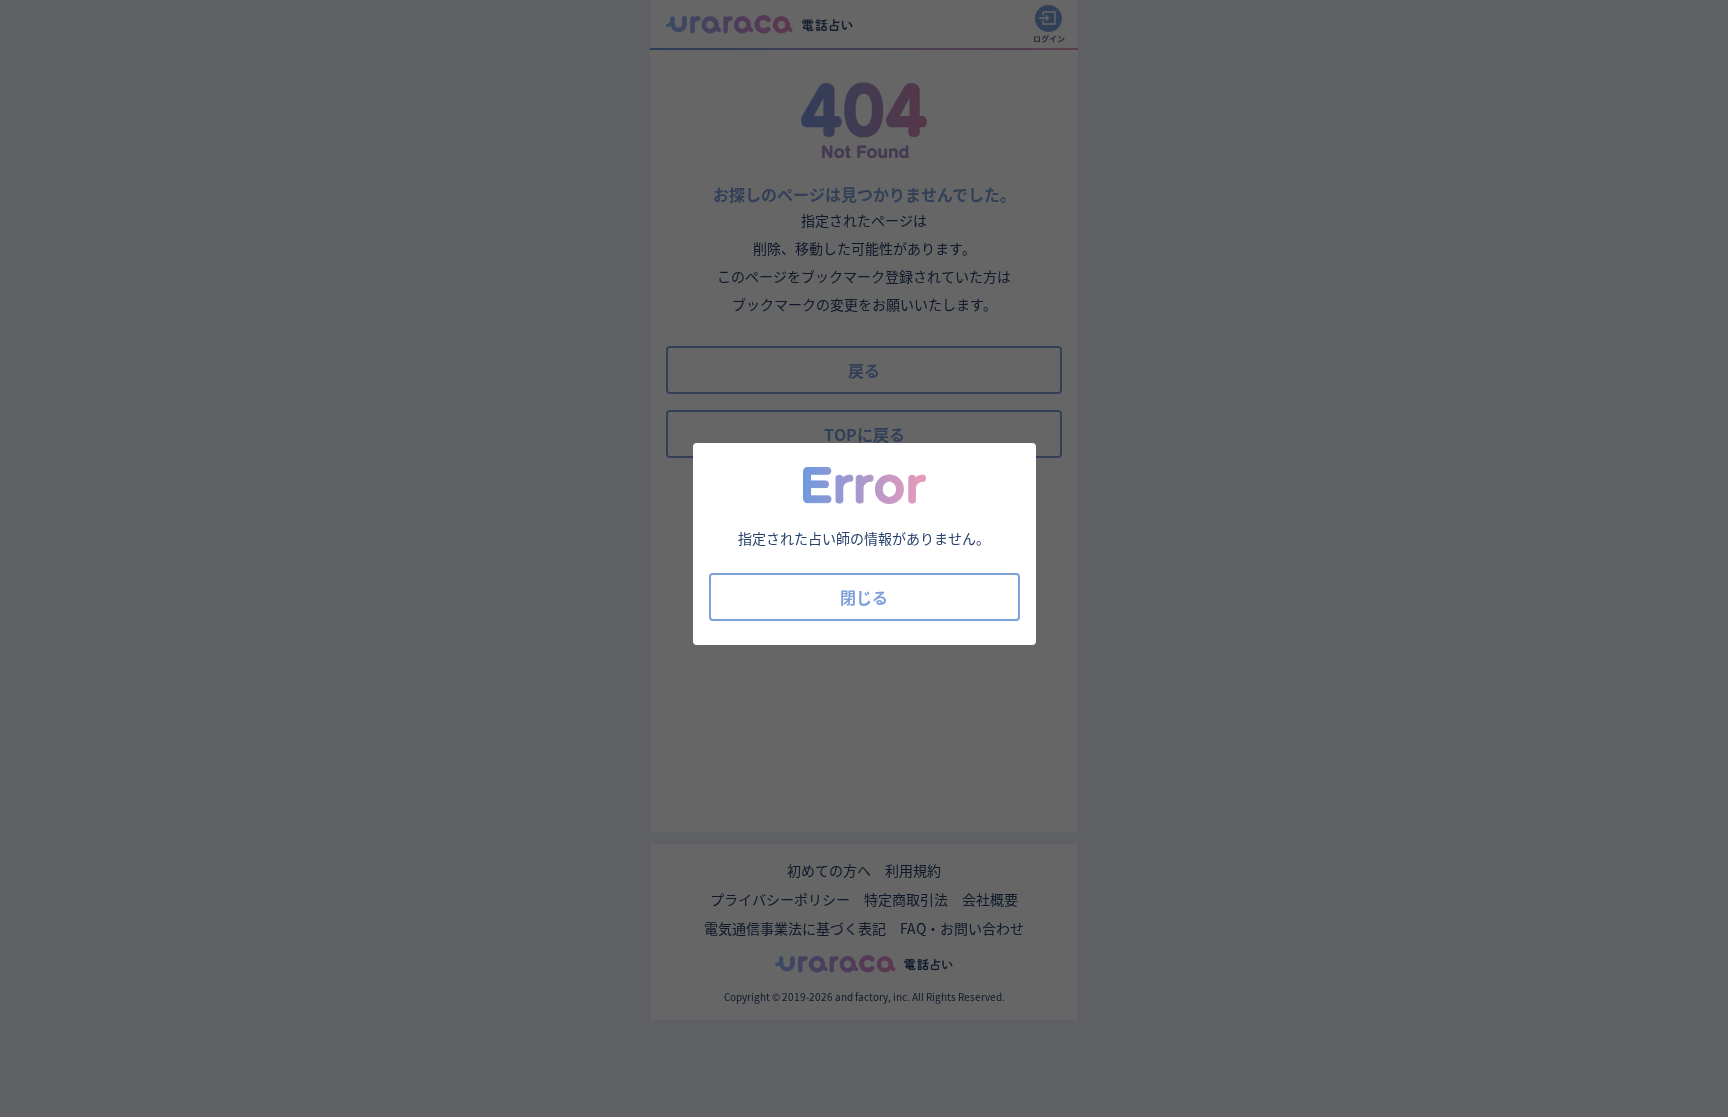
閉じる (864, 597)
